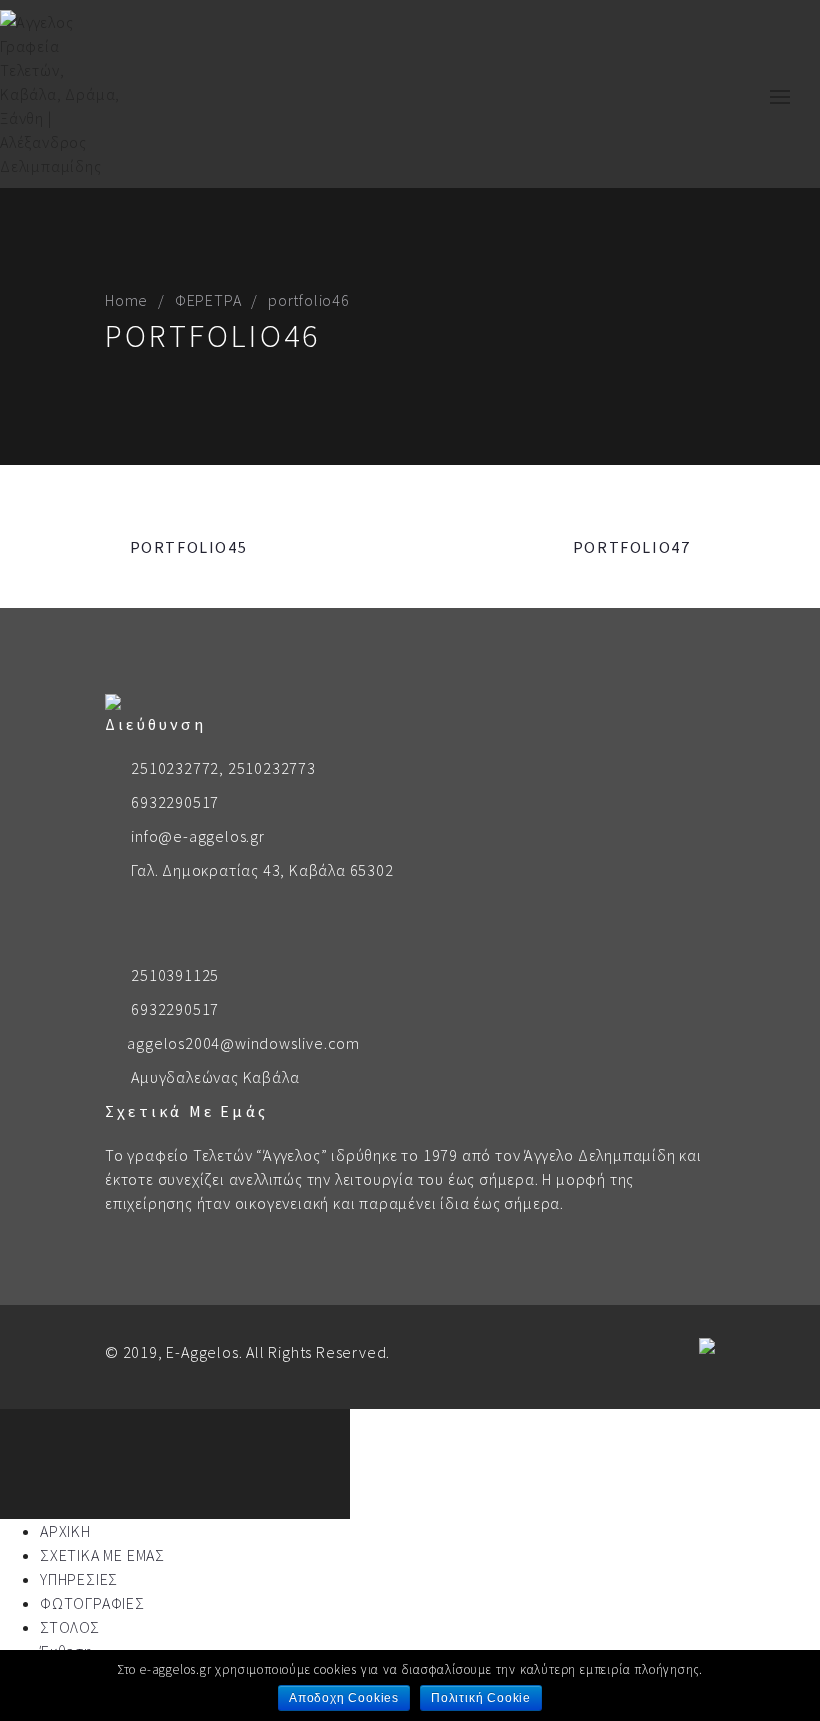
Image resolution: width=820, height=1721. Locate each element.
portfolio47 (632, 547)
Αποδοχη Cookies (344, 1698)
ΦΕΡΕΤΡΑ (208, 300)
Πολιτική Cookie (481, 1698)
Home (126, 300)
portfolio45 (189, 547)
